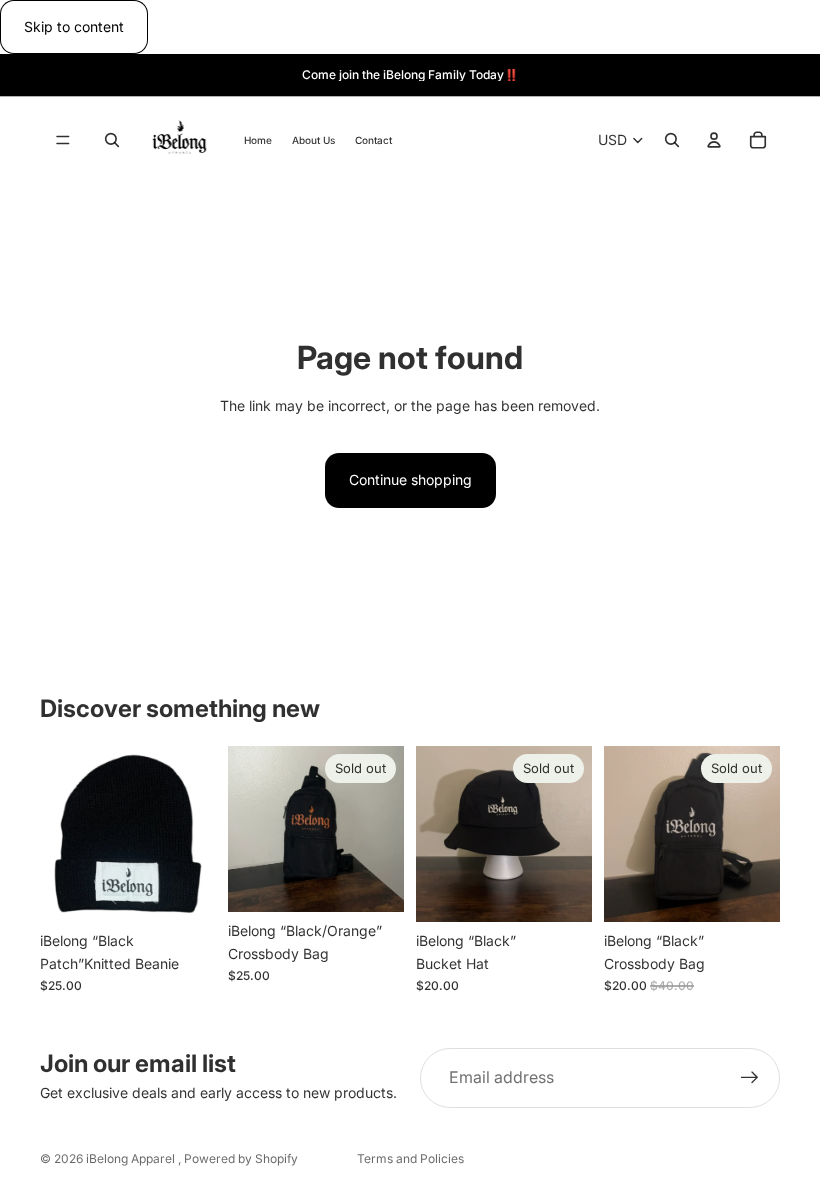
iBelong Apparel (132, 1158)
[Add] (185, 891)
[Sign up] (750, 1078)
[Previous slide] (438, 834)
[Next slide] (570, 834)
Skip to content (74, 26)
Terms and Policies (410, 1158)
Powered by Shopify (241, 1158)
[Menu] (63, 141)
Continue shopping (410, 479)
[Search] (112, 141)
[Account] (714, 141)
